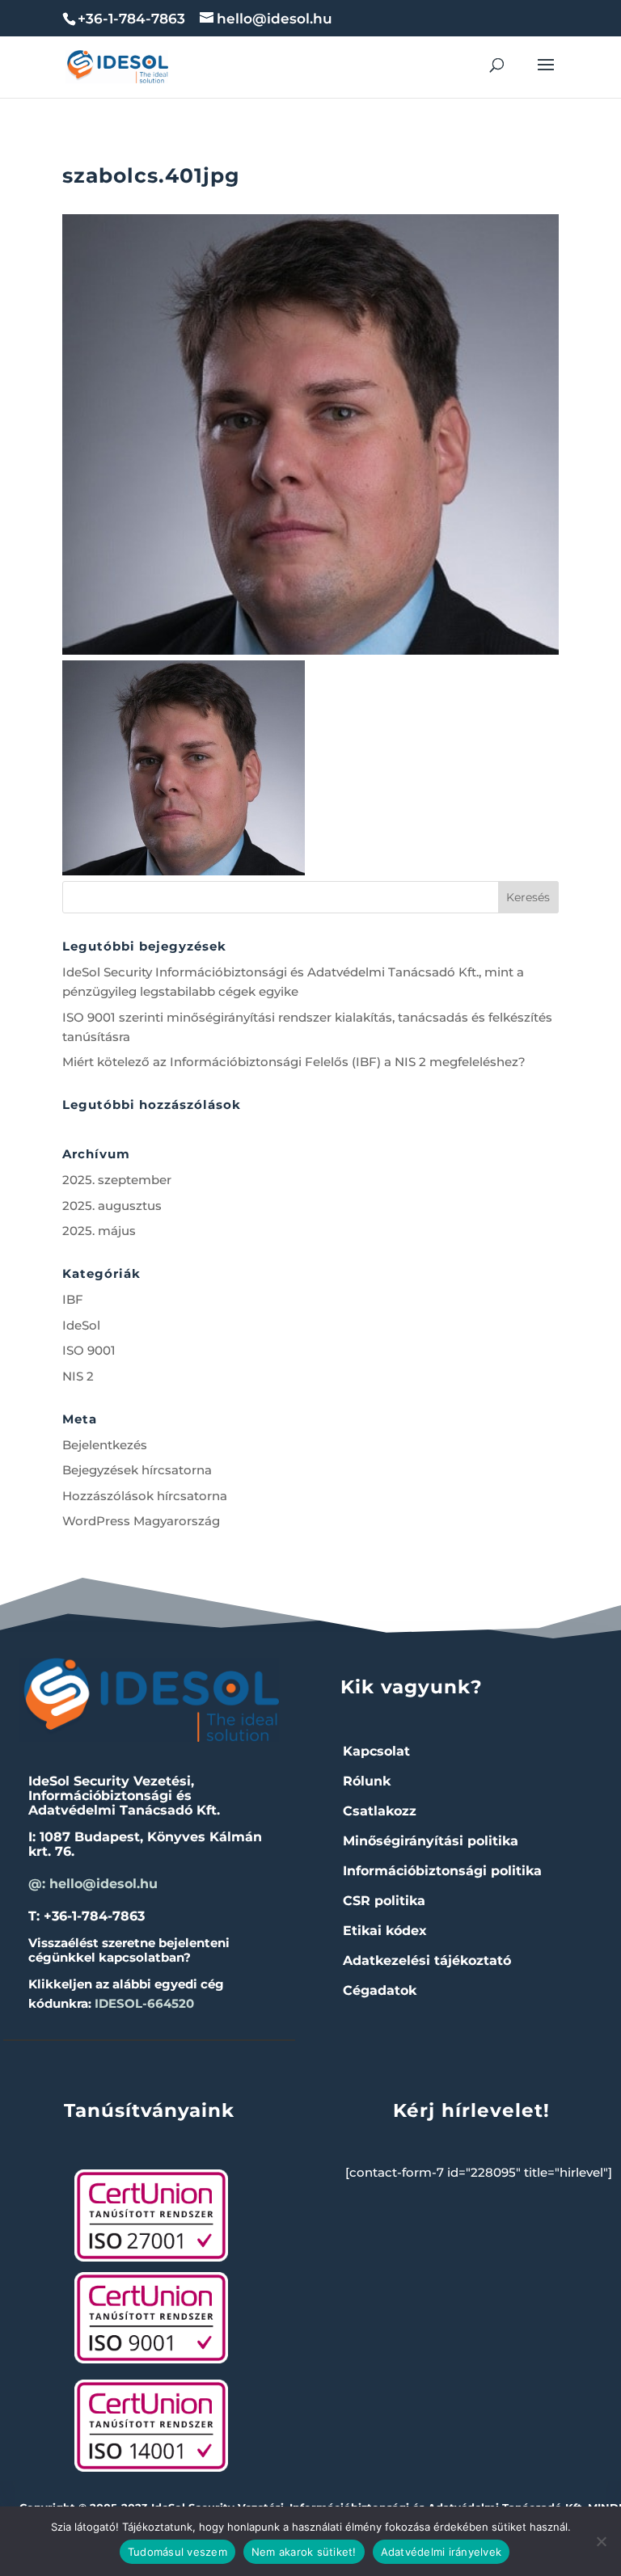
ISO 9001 (89, 1350)
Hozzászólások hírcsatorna (145, 1496)
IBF (73, 1299)
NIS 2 (78, 1376)
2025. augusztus (112, 1206)
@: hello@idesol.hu (93, 1884)
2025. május (99, 1231)
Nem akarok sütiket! (304, 2552)
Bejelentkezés (105, 1445)
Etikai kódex (385, 1931)
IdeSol (81, 1325)
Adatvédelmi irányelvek (441, 2552)
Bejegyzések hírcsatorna (137, 1470)
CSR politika (384, 1901)
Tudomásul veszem (177, 2552)
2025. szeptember (117, 1180)
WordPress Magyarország (141, 1521)
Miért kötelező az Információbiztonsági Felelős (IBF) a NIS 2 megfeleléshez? (294, 1062)
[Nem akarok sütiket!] (601, 2541)
